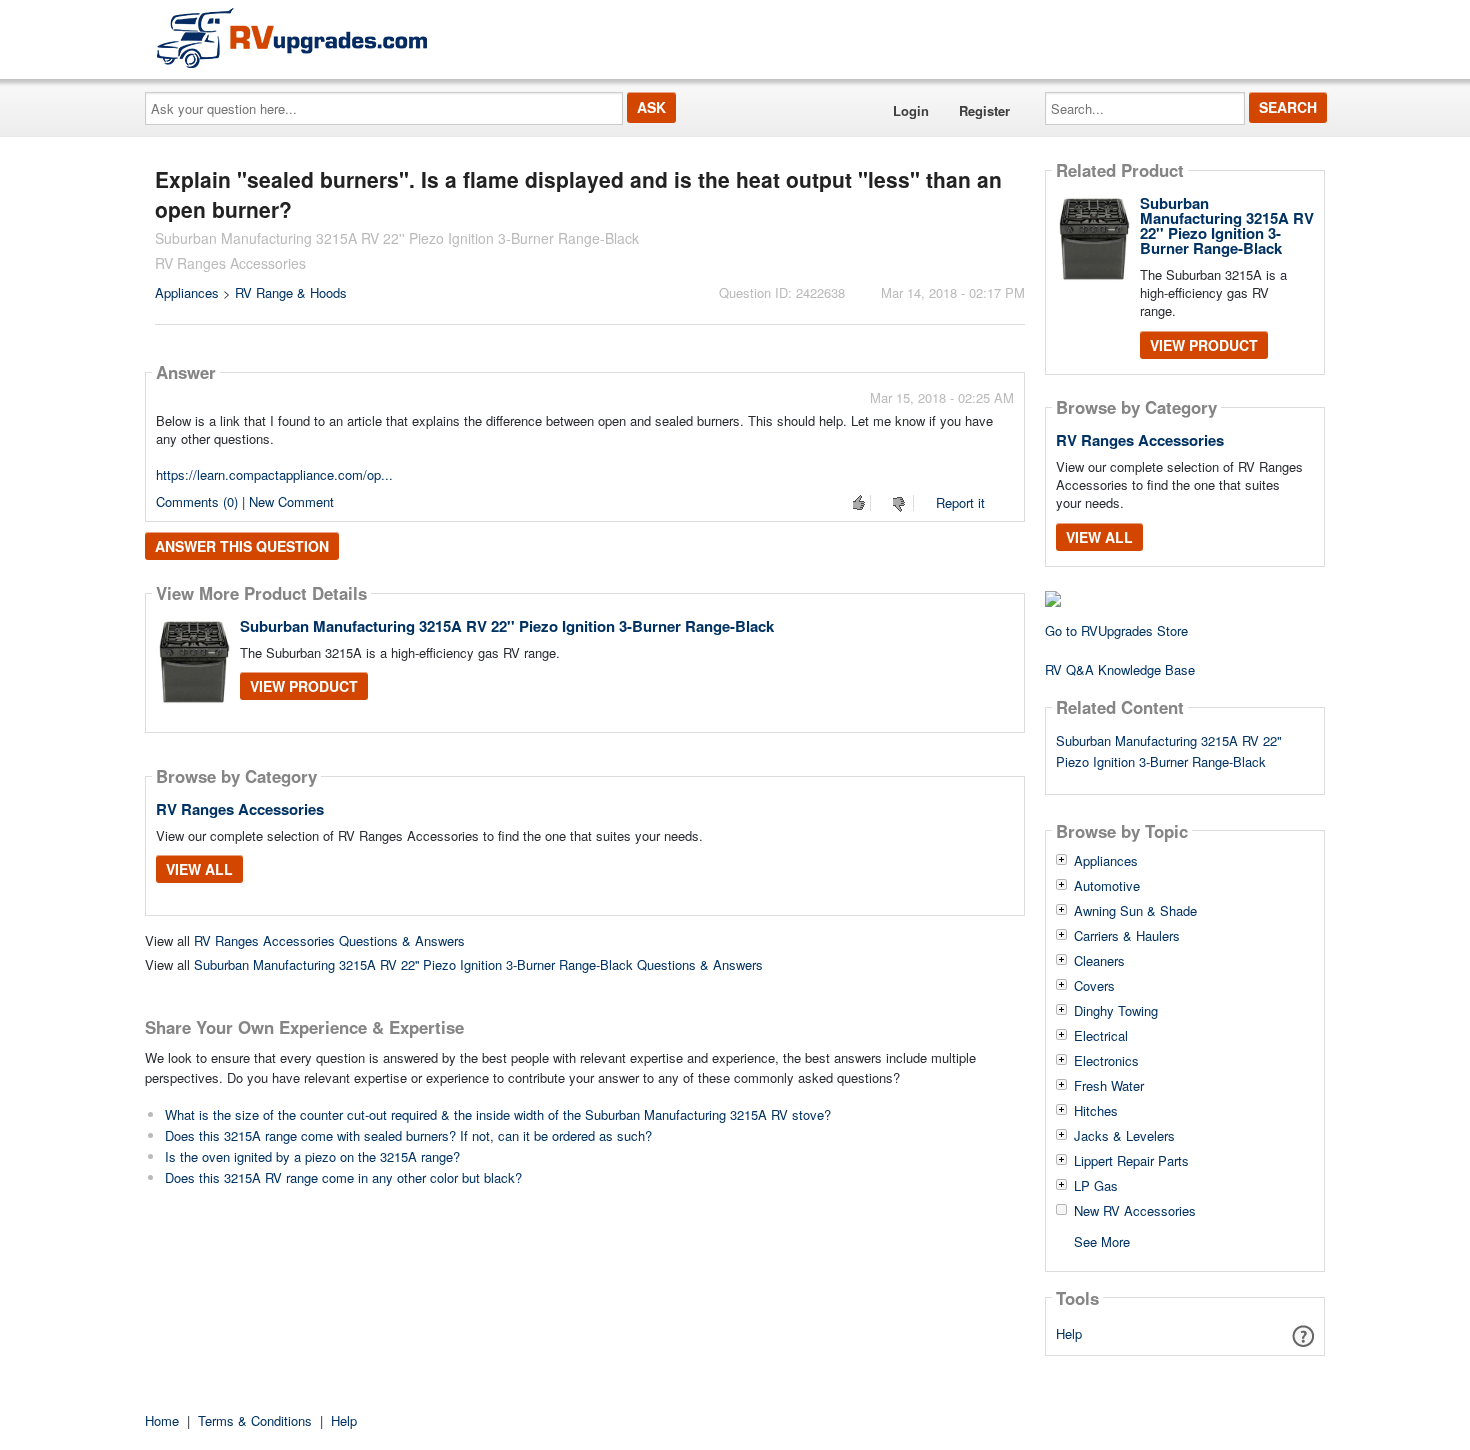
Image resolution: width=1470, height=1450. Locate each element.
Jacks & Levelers (1124, 1136)
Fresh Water (1109, 1086)
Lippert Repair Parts (1131, 1161)
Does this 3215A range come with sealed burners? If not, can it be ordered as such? (408, 1135)
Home (162, 1420)
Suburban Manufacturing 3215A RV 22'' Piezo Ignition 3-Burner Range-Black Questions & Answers (478, 964)
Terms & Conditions (255, 1420)
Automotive (1107, 886)
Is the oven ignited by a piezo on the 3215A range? (312, 1156)
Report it (960, 502)
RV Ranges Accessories (240, 809)
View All (199, 869)
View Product (304, 686)
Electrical (1101, 1036)
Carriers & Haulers (1127, 936)
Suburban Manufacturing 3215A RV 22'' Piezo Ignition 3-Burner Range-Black (507, 626)
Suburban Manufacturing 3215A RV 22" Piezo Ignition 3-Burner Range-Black (1169, 751)
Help (1069, 1333)
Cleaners (1099, 961)
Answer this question (242, 546)
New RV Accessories (1135, 1211)
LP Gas (1096, 1186)
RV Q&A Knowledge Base (1120, 669)
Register (984, 110)
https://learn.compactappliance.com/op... (274, 474)
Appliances (187, 292)
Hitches (1096, 1111)
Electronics (1106, 1061)
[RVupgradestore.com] (292, 37)
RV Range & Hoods (291, 292)
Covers (1094, 986)
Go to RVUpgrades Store (1116, 630)
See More (1102, 1240)
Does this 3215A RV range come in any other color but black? (343, 1177)
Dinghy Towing (1116, 1011)
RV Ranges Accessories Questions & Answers (329, 940)
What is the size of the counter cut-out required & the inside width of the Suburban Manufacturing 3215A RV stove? (498, 1114)
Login (911, 110)
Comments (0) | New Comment (245, 501)
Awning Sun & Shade (1135, 911)
